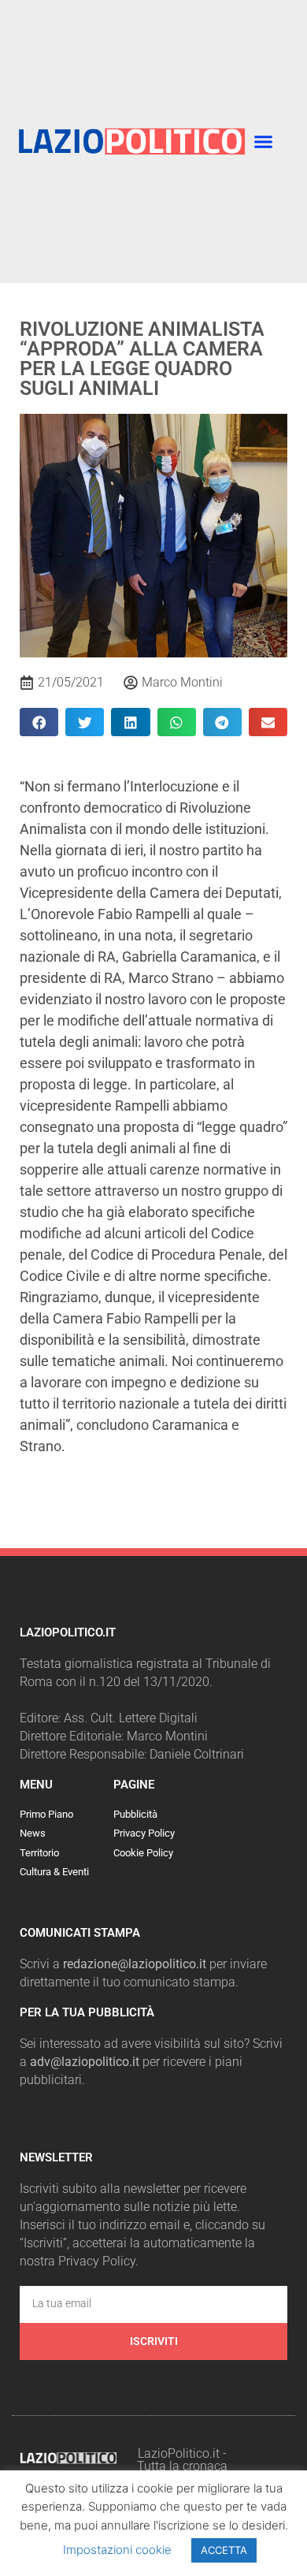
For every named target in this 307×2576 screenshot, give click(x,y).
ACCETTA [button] (224, 2550)
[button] (264, 142)
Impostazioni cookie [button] (117, 2550)
